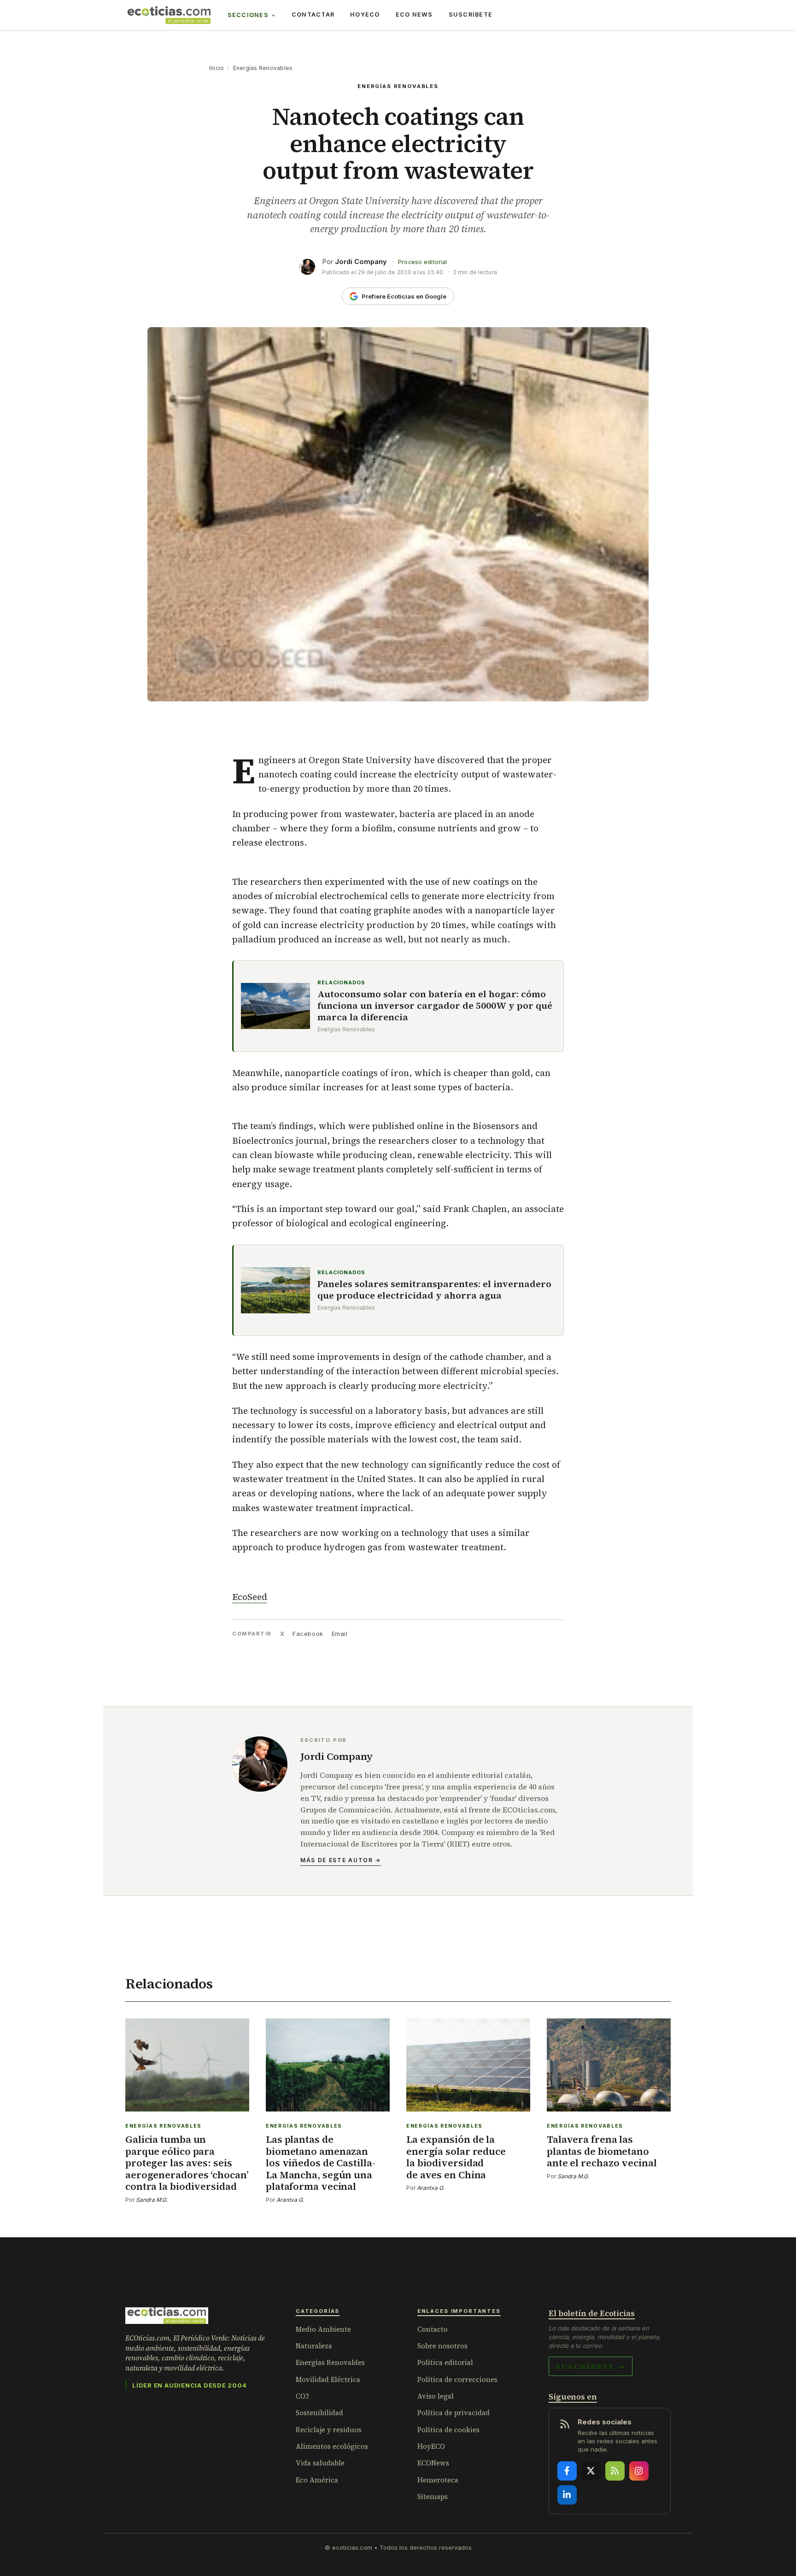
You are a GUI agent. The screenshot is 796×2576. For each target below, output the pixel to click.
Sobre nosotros (442, 2346)
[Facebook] (567, 2471)
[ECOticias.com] (169, 15)
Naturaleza (314, 2346)
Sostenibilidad (319, 2413)
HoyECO (365, 15)
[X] (591, 2471)
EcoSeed (250, 1597)
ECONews (433, 2463)
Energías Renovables (263, 68)
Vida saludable (320, 2463)
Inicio (217, 68)
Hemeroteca (438, 2480)
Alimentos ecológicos (332, 2446)
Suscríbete (471, 15)
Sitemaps (433, 2497)
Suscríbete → (591, 2366)
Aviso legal (436, 2396)
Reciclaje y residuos (329, 2430)
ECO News (414, 15)
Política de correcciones (457, 2379)
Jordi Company (361, 262)
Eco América (317, 2480)
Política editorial (445, 2362)
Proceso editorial (422, 262)
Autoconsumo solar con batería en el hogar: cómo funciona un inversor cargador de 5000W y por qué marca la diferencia (435, 1006)
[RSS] (615, 2471)
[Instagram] (639, 2471)
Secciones (248, 15)
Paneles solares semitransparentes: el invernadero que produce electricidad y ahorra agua (434, 1290)
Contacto (433, 2329)
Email (340, 1634)
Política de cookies (448, 2430)
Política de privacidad (454, 2413)
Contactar (313, 15)
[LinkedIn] (567, 2495)
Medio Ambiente (323, 2329)
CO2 (302, 2396)
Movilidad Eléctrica (328, 2379)
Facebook (308, 1634)
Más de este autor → (341, 1860)
